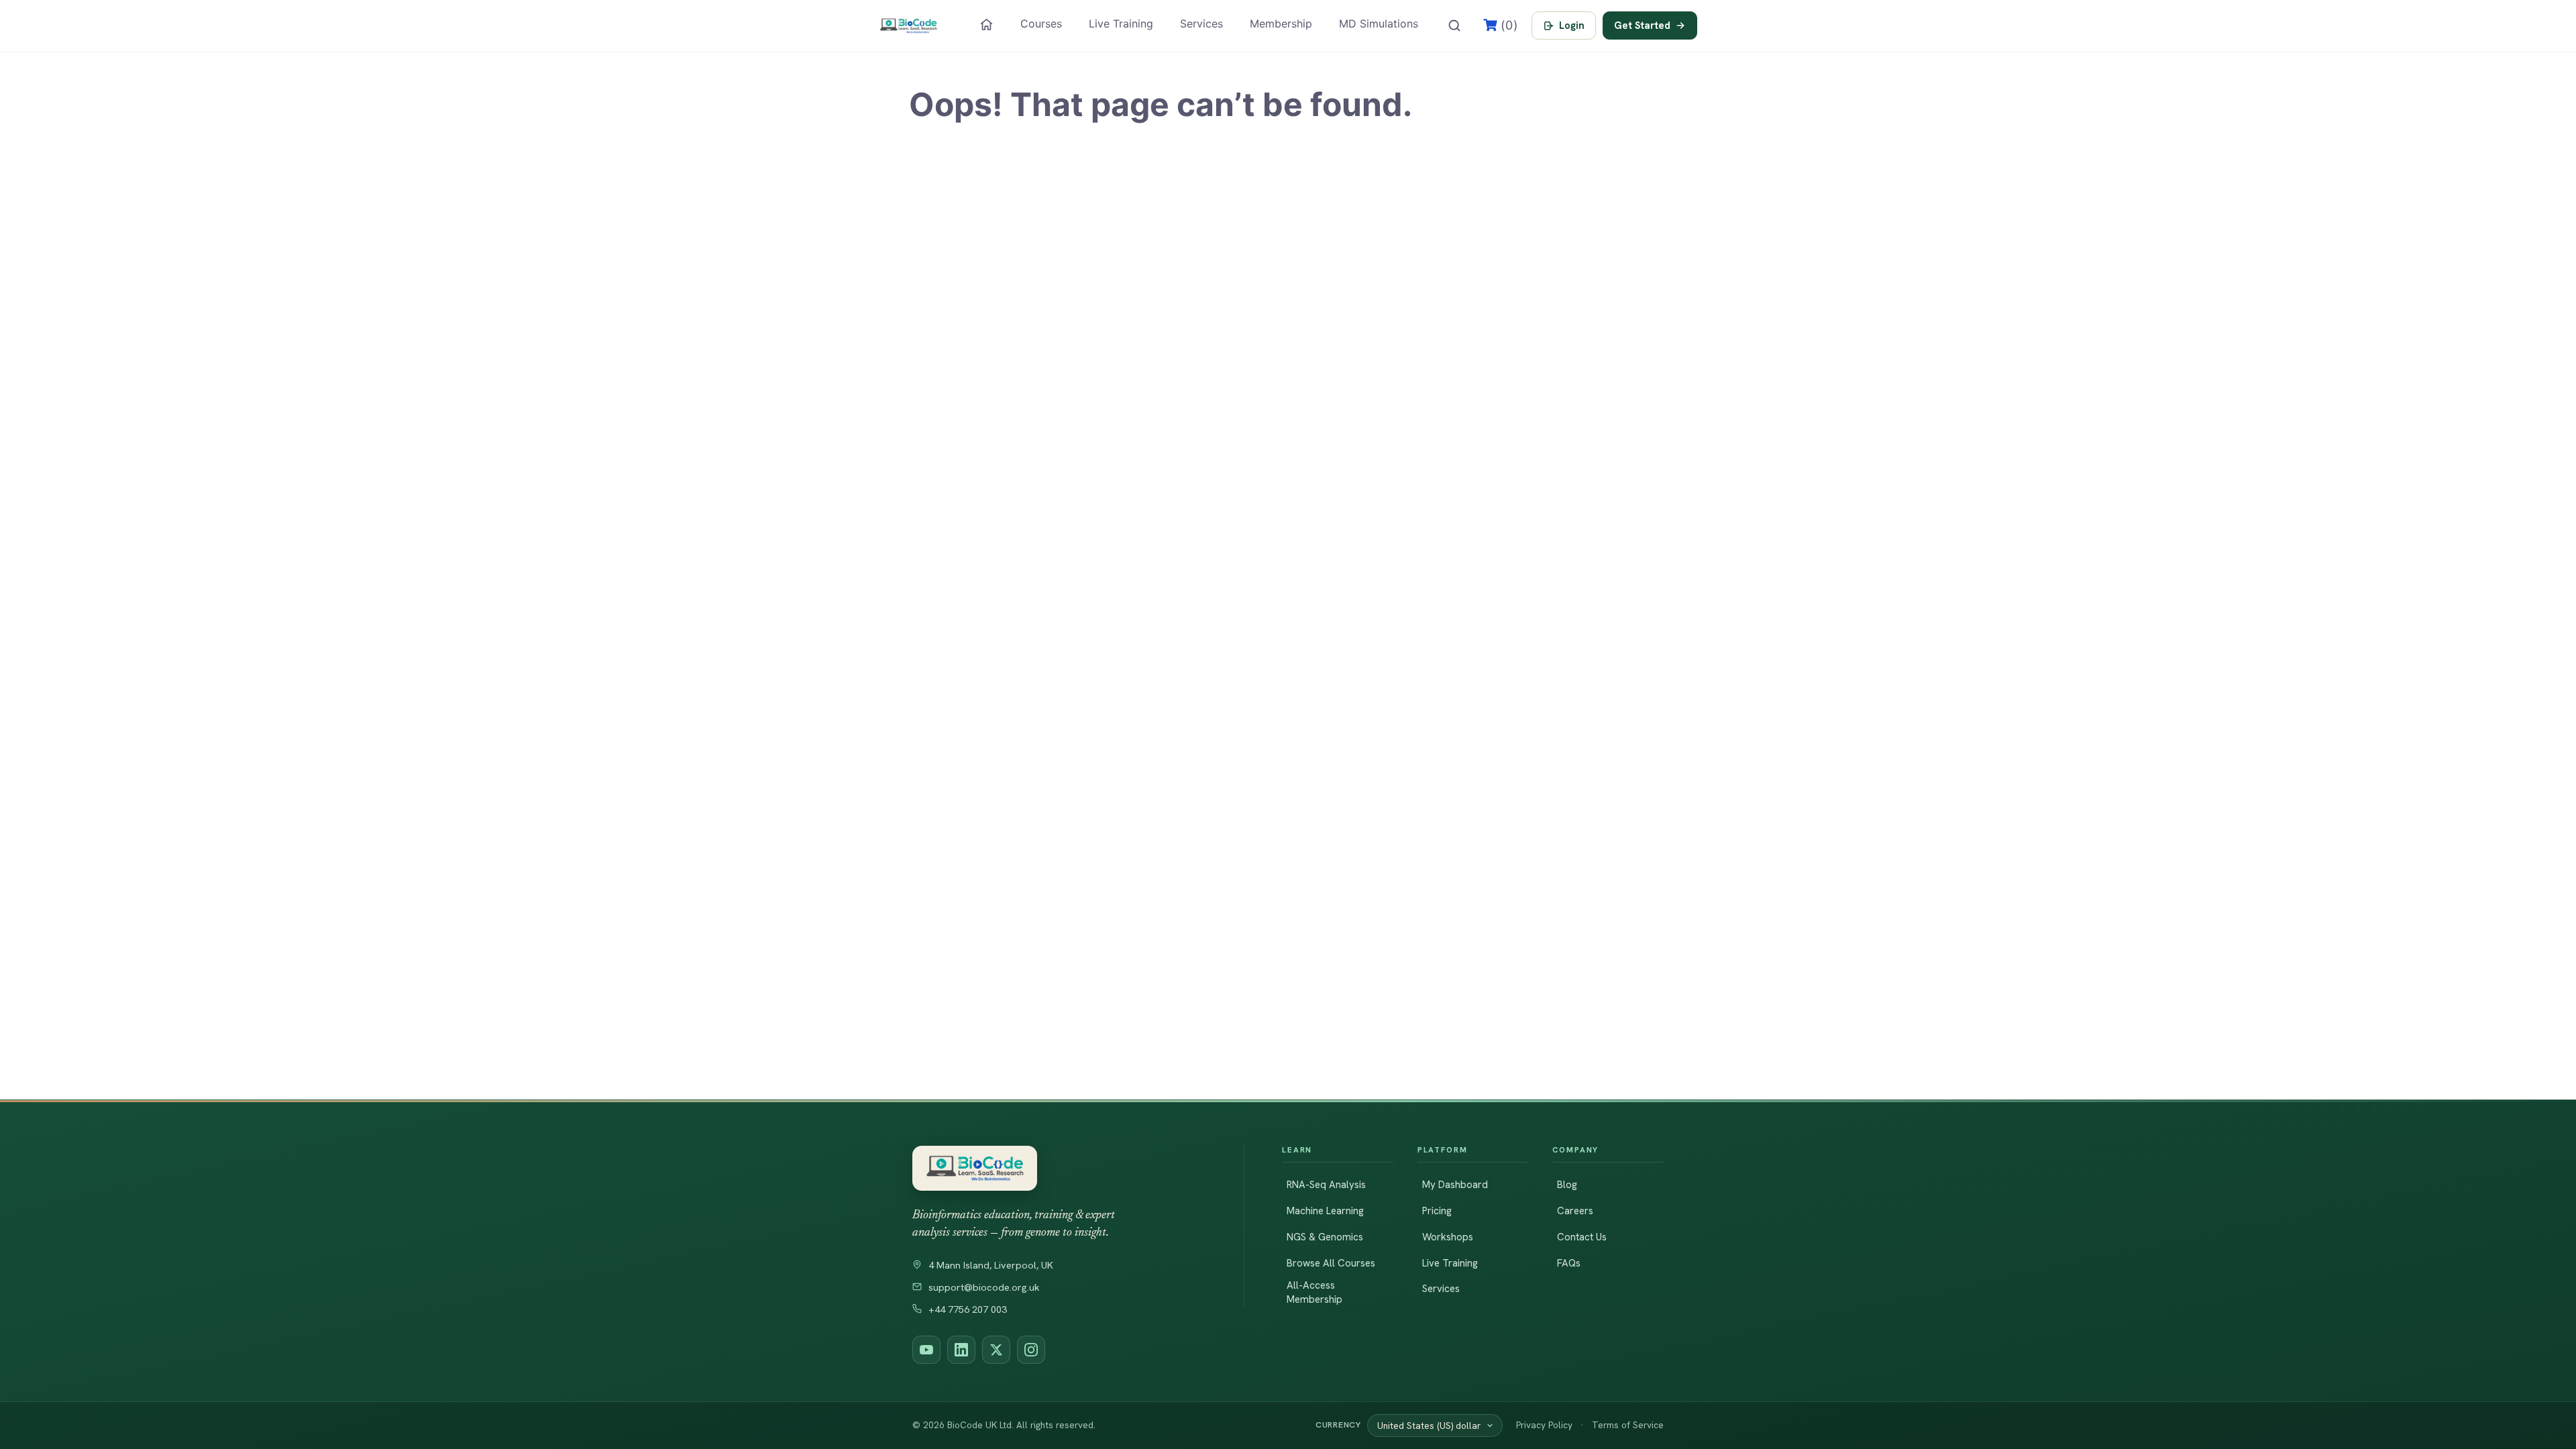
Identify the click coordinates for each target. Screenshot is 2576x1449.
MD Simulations (1379, 23)
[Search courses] (1454, 25)
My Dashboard (1455, 1185)
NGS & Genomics (1325, 1237)
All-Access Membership (1314, 1292)
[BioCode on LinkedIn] (961, 1350)
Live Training (1121, 23)
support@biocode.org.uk (984, 1287)
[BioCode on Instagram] (1031, 1350)
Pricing (1437, 1211)
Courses (1041, 23)
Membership (1281, 23)
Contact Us (1582, 1237)
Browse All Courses (1331, 1263)
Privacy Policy (1544, 1425)
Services (1201, 23)
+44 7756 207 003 (968, 1309)
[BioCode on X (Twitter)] (996, 1350)
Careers (1575, 1211)
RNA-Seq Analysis (1326, 1185)
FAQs (1569, 1263)
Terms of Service (1628, 1425)
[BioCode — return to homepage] (1059, 1168)
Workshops (1448, 1237)
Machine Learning (1325, 1211)
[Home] (986, 24)
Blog (1567, 1185)
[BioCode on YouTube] (926, 1350)
